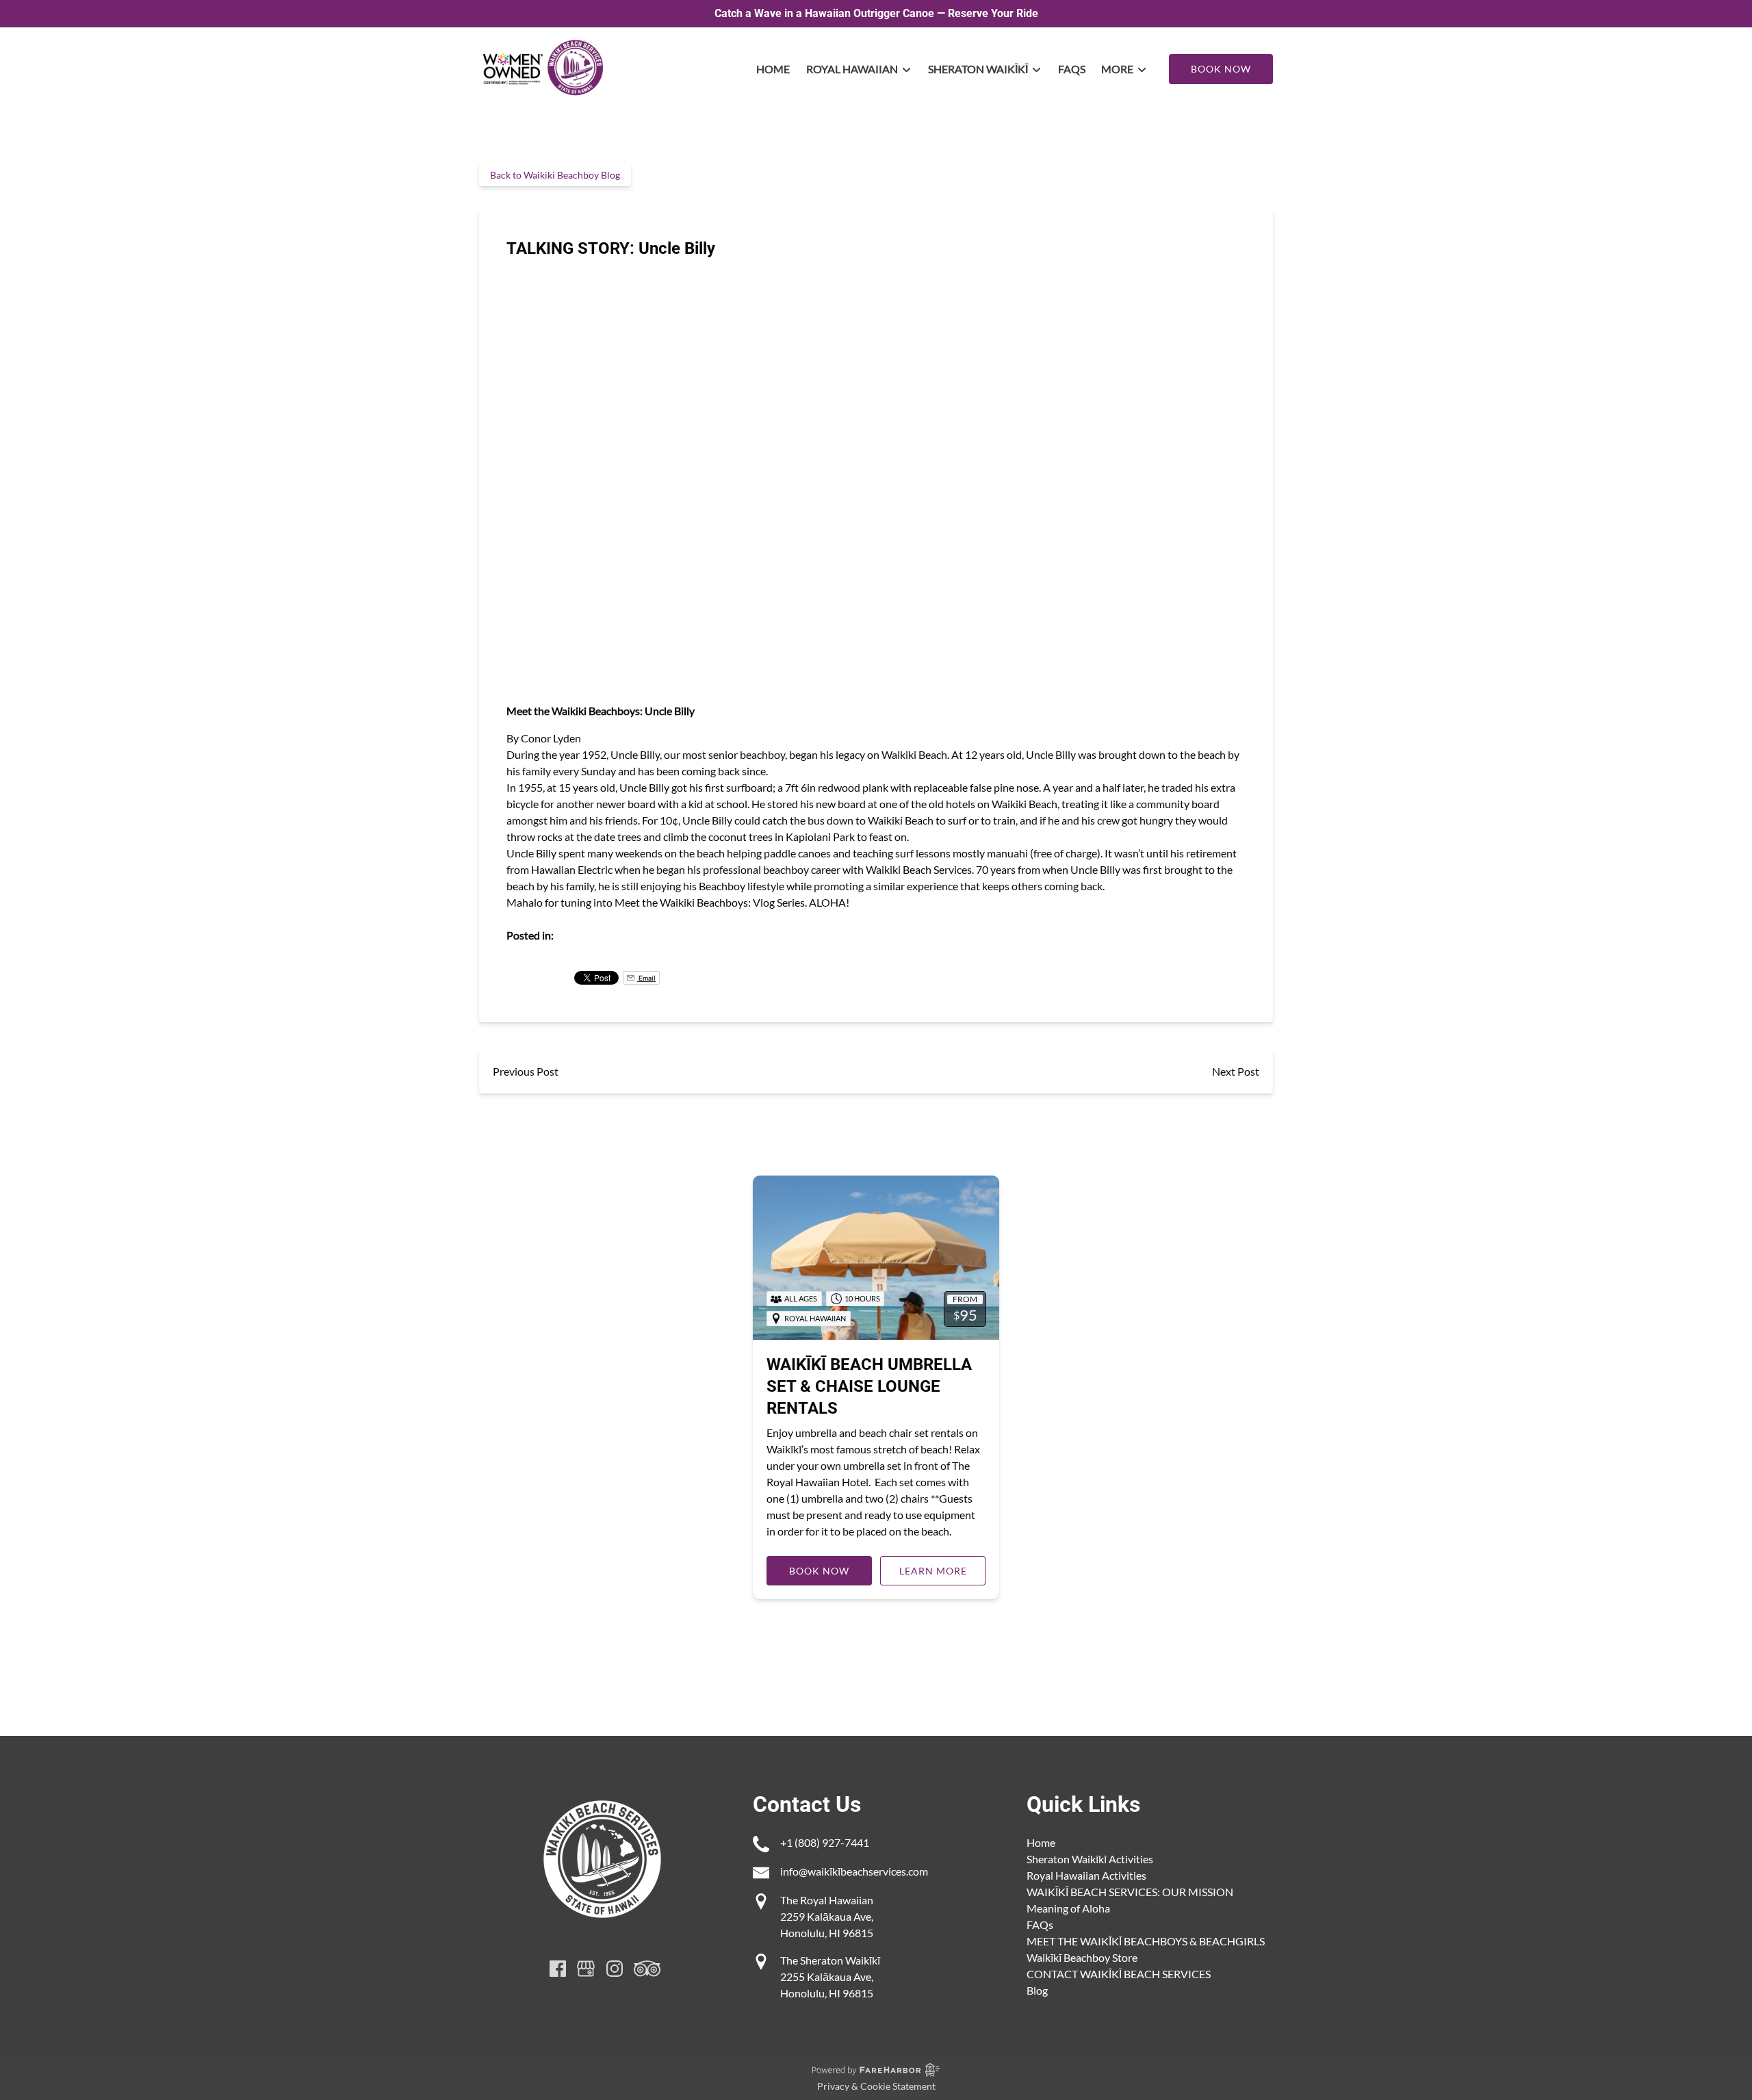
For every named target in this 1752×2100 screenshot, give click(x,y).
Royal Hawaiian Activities (1086, 1875)
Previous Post (526, 1071)
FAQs (1072, 69)
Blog (1037, 1990)
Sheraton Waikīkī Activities (1090, 1859)
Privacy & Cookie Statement (876, 2086)
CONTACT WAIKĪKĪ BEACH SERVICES (1119, 1974)
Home (773, 69)
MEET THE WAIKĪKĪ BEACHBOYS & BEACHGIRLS (1146, 1941)
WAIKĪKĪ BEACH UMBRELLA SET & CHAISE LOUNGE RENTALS (869, 1386)
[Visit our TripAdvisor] (647, 1969)
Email (646, 978)
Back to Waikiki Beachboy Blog (555, 175)
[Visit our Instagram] (615, 1969)
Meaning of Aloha (1068, 1908)
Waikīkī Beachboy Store (1082, 1957)
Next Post (1236, 1071)
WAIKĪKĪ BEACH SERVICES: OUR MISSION (1130, 1892)
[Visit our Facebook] (558, 1969)
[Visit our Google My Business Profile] (586, 1969)
